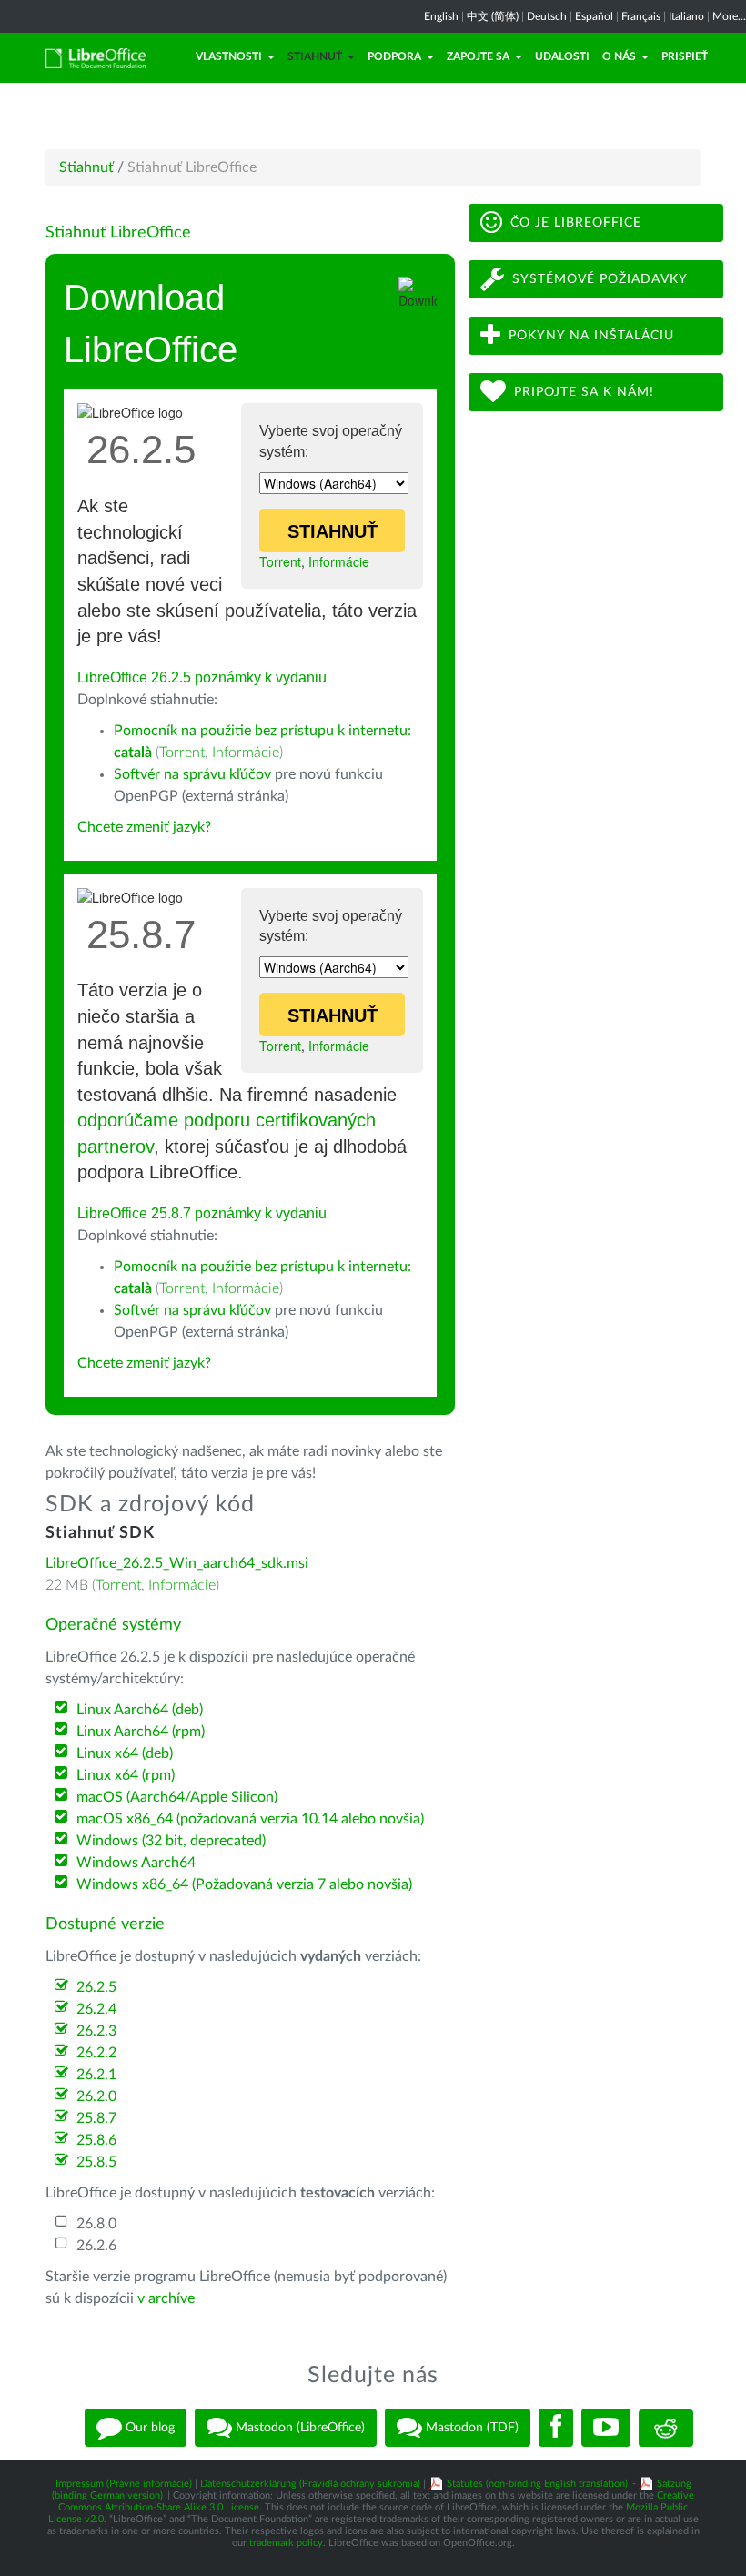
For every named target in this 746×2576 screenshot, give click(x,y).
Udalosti (562, 56)
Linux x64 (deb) (125, 1753)
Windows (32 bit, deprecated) (171, 1841)
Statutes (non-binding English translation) (537, 2484)
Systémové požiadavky (600, 279)
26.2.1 (96, 2075)
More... (729, 16)
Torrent (280, 561)
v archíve (166, 2298)
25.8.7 (96, 2118)
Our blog (148, 2428)
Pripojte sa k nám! (584, 392)
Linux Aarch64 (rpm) (141, 1732)
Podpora (394, 56)
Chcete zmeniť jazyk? (144, 827)
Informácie (339, 561)
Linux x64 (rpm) (126, 1775)
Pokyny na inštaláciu (591, 336)
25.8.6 (96, 2140)
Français (641, 16)
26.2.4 (96, 2009)
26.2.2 (96, 2053)
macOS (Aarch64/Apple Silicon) (177, 1797)
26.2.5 (96, 1987)
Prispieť (685, 56)
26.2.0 (96, 2096)
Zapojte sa (478, 56)
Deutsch (547, 16)
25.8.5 (96, 2162)
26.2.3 (96, 2031)
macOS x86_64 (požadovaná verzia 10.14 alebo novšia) (250, 1819)
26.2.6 (96, 2246)
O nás (619, 56)
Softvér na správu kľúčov (192, 774)
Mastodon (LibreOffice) (298, 2428)
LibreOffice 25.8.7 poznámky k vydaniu (202, 1213)
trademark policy (286, 2543)
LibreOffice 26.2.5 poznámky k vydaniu (202, 677)
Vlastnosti (229, 56)
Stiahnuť (315, 56)
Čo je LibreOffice (576, 223)
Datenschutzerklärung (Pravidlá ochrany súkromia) (310, 2484)
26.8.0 (96, 2224)
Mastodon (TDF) (470, 2428)
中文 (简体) (493, 16)
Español (594, 16)
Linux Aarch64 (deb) (140, 1710)
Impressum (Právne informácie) (124, 2484)
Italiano (686, 16)
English (441, 16)
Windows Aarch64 (136, 1863)
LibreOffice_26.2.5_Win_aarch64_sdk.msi (177, 1563)
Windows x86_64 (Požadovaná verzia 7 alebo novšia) (244, 1884)
